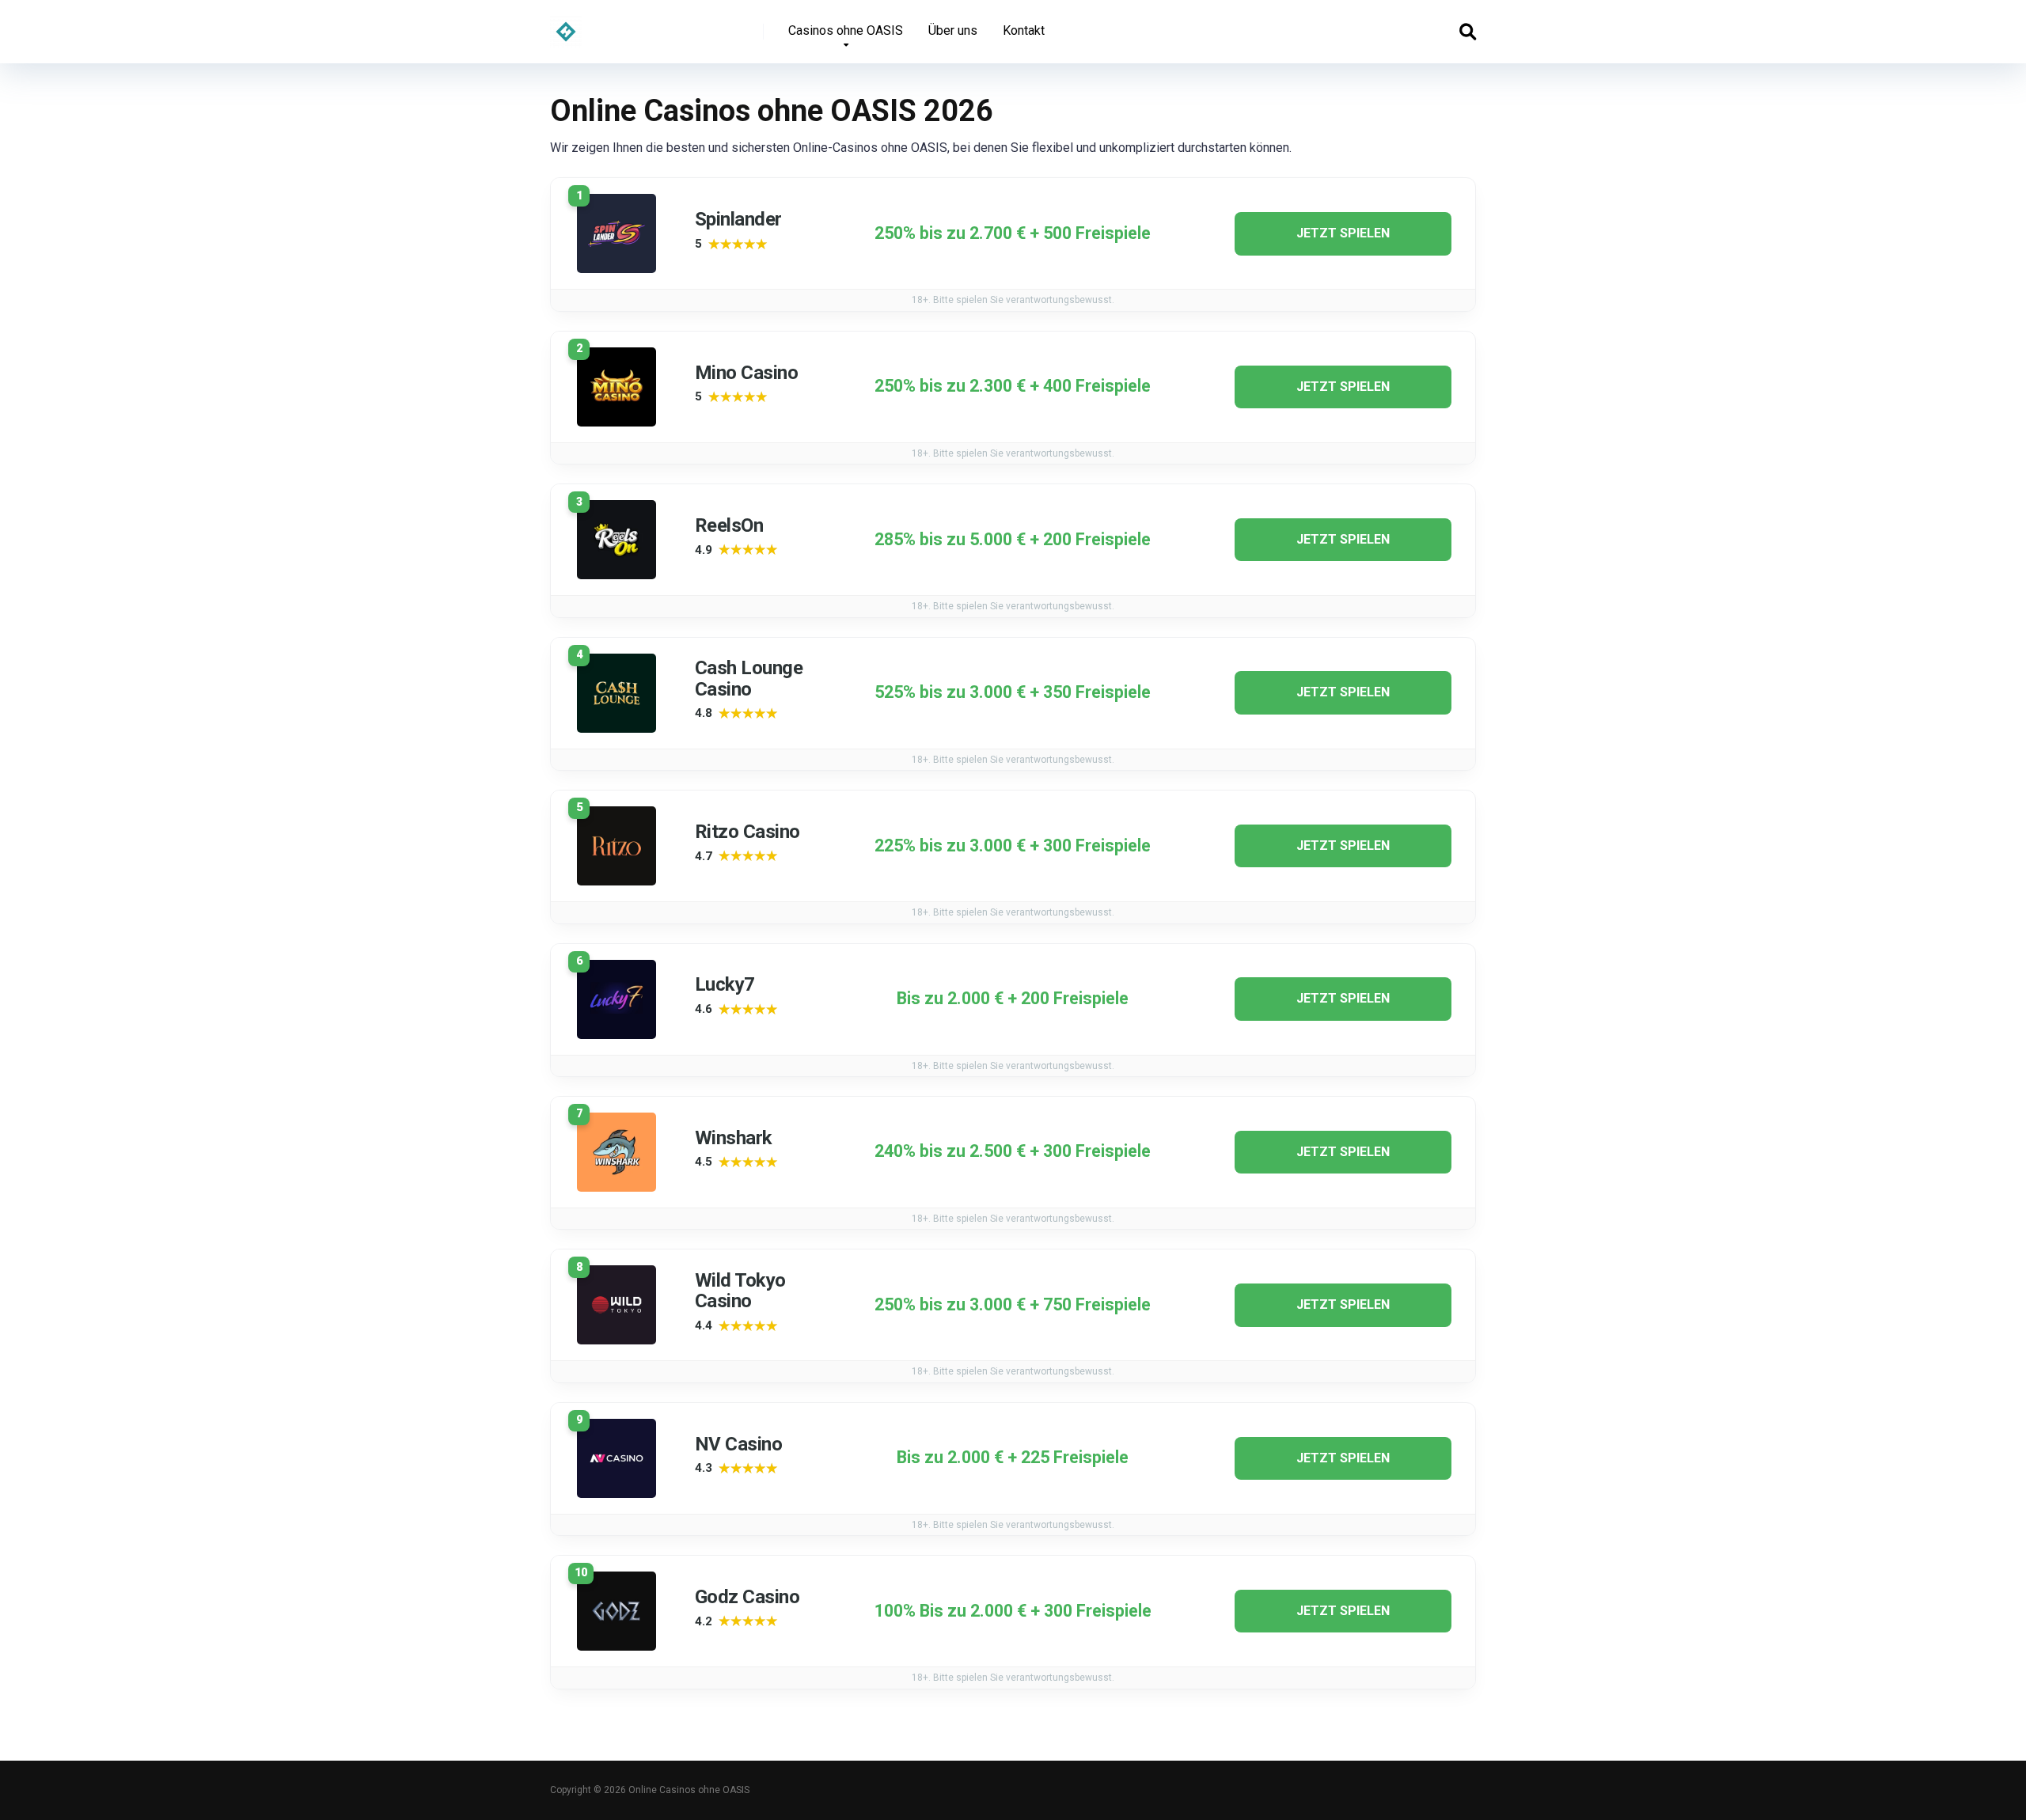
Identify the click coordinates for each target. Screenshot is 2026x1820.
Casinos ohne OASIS (846, 30)
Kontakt (1024, 30)
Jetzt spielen (1343, 233)
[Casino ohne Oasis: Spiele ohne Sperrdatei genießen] (566, 26)
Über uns (953, 30)
